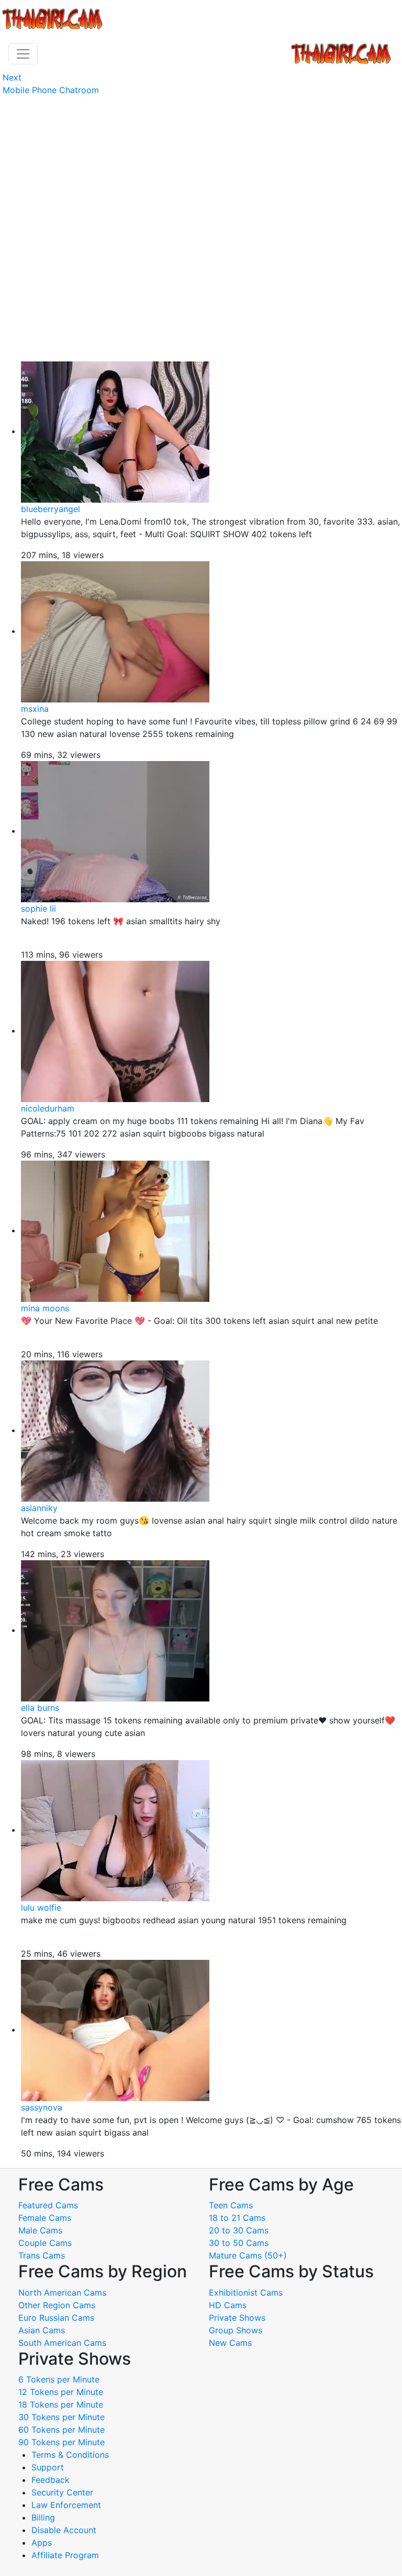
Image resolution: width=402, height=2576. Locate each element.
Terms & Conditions (70, 2455)
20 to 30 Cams (239, 2230)
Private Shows (237, 2318)
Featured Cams (48, 2205)
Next (12, 77)
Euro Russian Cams (56, 2318)
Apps (42, 2543)
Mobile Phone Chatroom (51, 90)
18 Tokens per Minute (61, 2404)
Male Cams (40, 2230)
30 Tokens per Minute (62, 2417)
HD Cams (228, 2305)
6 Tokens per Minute (59, 2379)
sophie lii (38, 909)
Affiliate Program (66, 2555)
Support (48, 2467)
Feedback (51, 2480)
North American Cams (62, 2293)
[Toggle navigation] (23, 54)
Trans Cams (42, 2255)
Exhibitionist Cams (246, 2293)
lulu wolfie (41, 1908)
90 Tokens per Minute (62, 2442)
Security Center (62, 2492)
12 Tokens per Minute (61, 2392)
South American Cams (62, 2343)
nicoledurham (48, 1108)
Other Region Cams (57, 2305)
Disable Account (64, 2530)
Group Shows (236, 2330)
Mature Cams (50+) (248, 2255)
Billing (43, 2517)
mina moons (45, 1308)
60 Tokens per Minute (62, 2430)
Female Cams (45, 2218)
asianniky (39, 1508)
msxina (35, 709)
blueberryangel (51, 509)
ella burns (40, 1708)
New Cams (230, 2343)
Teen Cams (231, 2205)
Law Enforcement (66, 2505)
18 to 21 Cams (237, 2218)
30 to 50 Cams (239, 2243)
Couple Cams (45, 2243)
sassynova (42, 2107)
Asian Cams (42, 2330)
